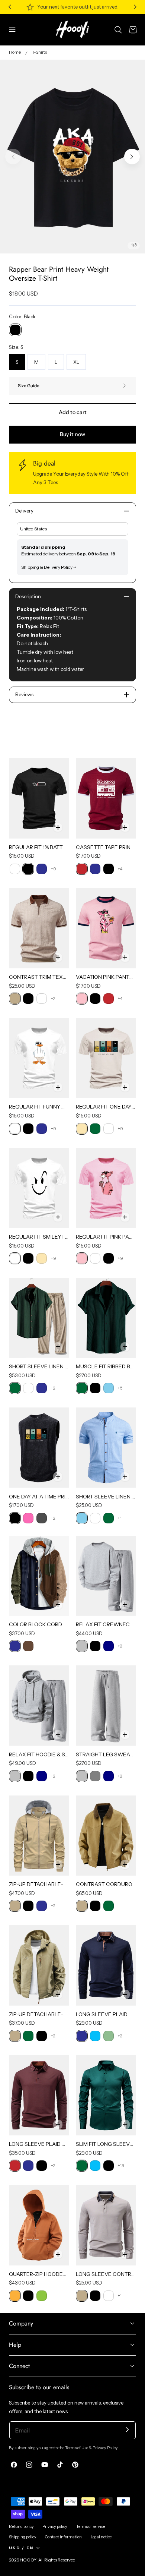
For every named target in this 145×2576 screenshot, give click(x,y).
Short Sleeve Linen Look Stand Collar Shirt (106, 1497)
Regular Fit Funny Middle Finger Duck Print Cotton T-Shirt (39, 1107)
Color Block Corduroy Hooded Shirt (39, 1624)
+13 (121, 2165)
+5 (120, 1388)
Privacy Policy (105, 2448)
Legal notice (101, 2537)
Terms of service (91, 2527)
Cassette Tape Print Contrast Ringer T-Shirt (106, 847)
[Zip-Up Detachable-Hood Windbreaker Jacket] (39, 1965)
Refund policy (21, 2527)
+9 (53, 869)
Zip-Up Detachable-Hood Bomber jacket (39, 1884)
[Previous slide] (13, 157)
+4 (120, 869)
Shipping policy (23, 2537)
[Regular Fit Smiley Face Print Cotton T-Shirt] (39, 1188)
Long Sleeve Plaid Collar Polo (106, 2014)
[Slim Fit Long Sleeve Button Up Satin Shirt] (106, 2095)
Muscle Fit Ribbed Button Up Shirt (106, 1366)
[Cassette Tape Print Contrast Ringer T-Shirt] (106, 798)
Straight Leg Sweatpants (106, 1754)
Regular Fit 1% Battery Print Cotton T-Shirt (39, 847)
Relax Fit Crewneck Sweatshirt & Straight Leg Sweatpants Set (106, 1624)
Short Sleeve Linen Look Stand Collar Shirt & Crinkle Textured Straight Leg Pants (39, 1366)
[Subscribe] (127, 2430)
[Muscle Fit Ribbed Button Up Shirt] (106, 1318)
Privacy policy (55, 2527)
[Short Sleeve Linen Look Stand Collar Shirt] (106, 1448)
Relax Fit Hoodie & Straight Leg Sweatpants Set (39, 1754)
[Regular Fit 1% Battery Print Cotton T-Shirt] (39, 798)
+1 (120, 1518)
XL (76, 362)
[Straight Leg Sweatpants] (106, 1705)
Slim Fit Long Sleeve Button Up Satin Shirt (106, 2144)
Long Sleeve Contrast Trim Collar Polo (106, 2274)
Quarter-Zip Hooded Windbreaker (39, 2274)
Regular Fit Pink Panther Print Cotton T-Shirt (106, 1237)
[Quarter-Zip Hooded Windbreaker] (39, 2225)
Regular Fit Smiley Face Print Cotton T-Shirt (39, 1237)
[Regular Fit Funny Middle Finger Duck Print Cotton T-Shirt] (39, 1058)
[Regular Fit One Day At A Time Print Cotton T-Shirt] (106, 1058)
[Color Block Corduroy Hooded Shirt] (39, 1576)
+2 (53, 998)
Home (15, 52)
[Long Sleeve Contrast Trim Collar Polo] (106, 2225)
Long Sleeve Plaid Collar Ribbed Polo (39, 2144)
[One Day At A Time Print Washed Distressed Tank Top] (39, 1448)
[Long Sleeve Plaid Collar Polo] (106, 1965)
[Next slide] (132, 157)
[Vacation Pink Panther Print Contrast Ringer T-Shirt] (106, 928)
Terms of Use (77, 2448)
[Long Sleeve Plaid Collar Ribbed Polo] (39, 2095)
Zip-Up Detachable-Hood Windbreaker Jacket (39, 2014)
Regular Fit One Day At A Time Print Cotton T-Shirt (106, 1107)
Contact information (63, 2537)
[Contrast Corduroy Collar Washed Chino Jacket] (106, 1836)
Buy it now (72, 434)
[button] (12, 29)
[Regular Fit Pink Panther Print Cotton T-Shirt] (106, 1188)
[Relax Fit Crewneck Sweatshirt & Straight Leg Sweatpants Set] (106, 1576)
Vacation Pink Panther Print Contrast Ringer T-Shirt (106, 977)
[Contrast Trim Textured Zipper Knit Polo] (39, 928)
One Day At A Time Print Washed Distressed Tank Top (39, 1497)
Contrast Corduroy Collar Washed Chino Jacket (106, 1884)
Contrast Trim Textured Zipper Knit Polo (39, 977)
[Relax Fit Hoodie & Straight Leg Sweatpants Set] (39, 1705)
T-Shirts (39, 52)
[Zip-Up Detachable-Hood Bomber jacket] (39, 1836)
